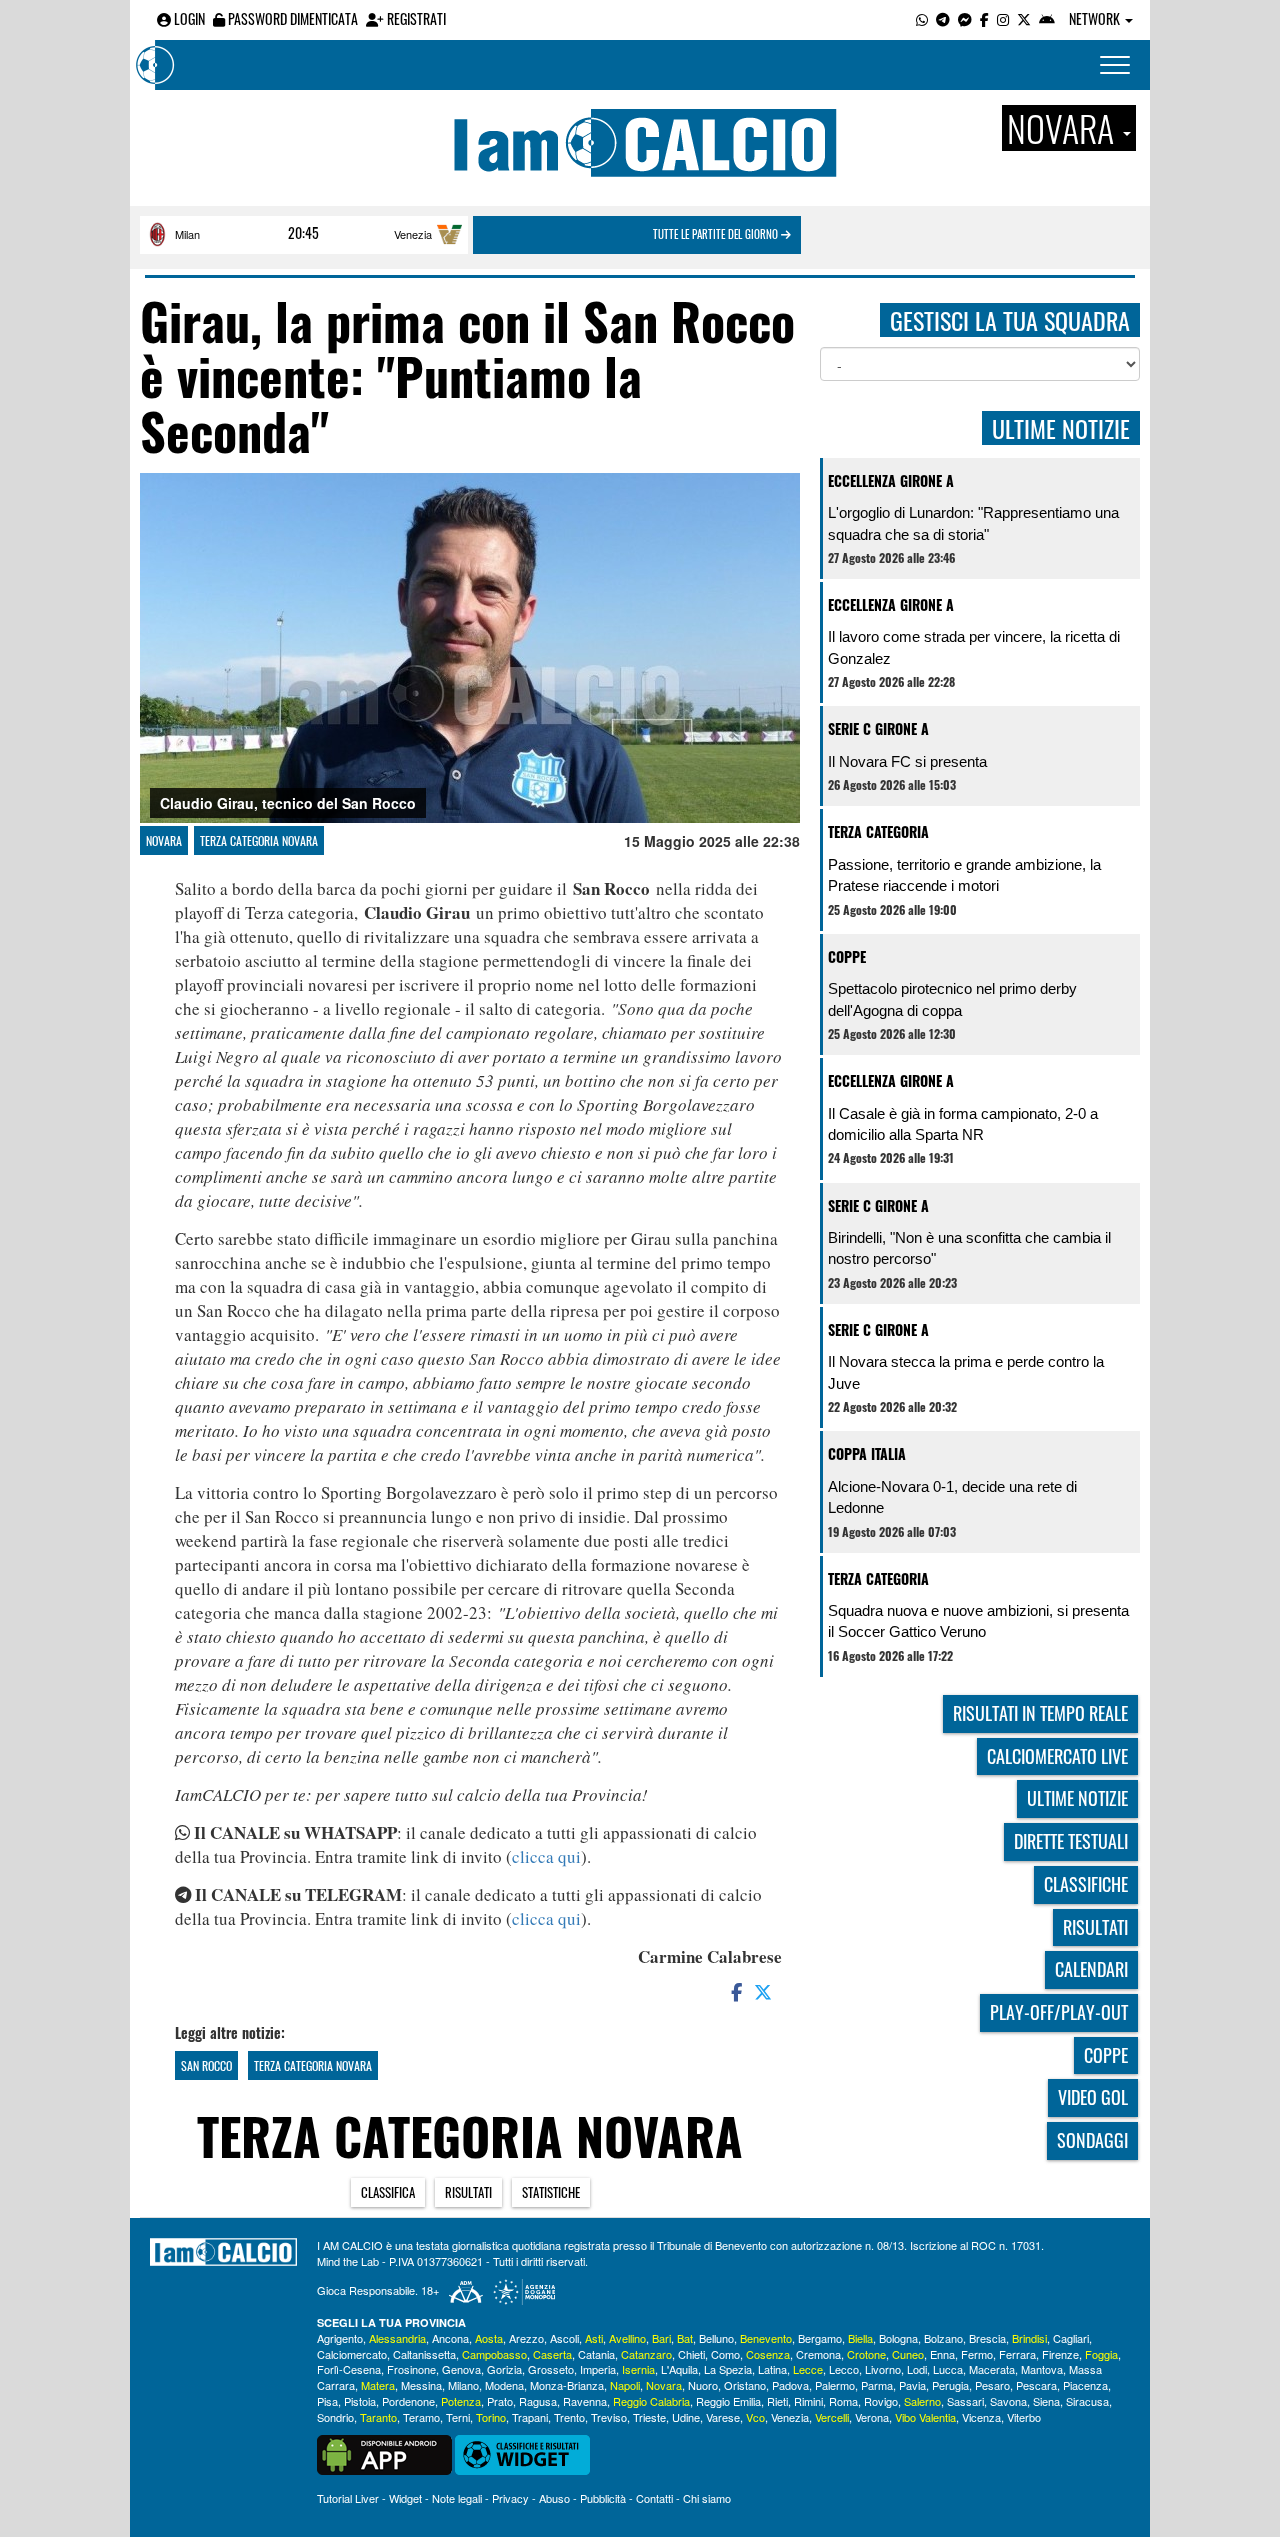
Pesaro (992, 2385)
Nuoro (703, 2385)
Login (188, 18)
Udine (686, 2417)
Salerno (922, 2401)
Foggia (1101, 2354)
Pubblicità (603, 2498)
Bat (685, 2338)
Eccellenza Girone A (891, 480)
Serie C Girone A (878, 728)
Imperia (598, 2369)
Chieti (691, 2354)
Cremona (818, 2354)
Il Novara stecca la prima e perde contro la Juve (966, 1372)
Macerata (992, 2369)
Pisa (327, 2401)
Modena (504, 2385)
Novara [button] (1064, 128)
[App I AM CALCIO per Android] (1047, 18)
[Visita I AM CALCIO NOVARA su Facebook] (984, 18)
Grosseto (551, 2369)
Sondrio (335, 2417)
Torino (491, 2417)
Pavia (912, 2385)
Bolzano (943, 2338)
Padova (790, 2385)
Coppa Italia (867, 1453)
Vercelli (832, 2417)
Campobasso (494, 2354)
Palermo (835, 2385)
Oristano (745, 2385)
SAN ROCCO (206, 2065)
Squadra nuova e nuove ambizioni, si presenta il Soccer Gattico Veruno (978, 1621)
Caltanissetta (424, 2354)
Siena (1046, 2401)
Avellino (627, 2338)
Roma (843, 2401)
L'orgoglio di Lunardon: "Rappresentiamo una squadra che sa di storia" (973, 523)
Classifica (388, 2192)
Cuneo (908, 2354)
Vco (755, 2417)
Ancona (450, 2338)
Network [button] (1096, 18)
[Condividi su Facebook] (735, 1991)
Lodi (917, 2369)
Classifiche (1086, 1884)
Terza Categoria (878, 831)
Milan (187, 234)
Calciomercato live (1057, 1756)
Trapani (530, 2417)
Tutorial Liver (348, 2498)
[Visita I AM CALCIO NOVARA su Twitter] (1024, 18)
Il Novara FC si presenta (907, 761)
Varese (723, 2417)
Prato (500, 2401)
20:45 (303, 233)
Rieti (777, 2401)
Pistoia (360, 2401)
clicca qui (546, 1856)
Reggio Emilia (728, 2401)
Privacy (510, 2498)
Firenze (1060, 2354)
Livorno (883, 2369)
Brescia (987, 2338)
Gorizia (504, 2369)
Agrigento (340, 2338)
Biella (860, 2338)
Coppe (847, 956)
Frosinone (411, 2369)
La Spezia (728, 2369)
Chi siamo (707, 2498)
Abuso (554, 2498)
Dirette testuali (1071, 1841)
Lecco (844, 2369)
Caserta (552, 2354)
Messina (421, 2385)
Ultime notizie (1077, 1798)
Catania (596, 2354)
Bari (661, 2338)
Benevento (766, 2338)
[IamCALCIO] (223, 2252)
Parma (877, 2385)
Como (725, 2354)
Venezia (413, 234)
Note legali (457, 2498)
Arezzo (526, 2338)
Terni (458, 2417)
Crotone (866, 2354)
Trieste (649, 2417)
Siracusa (1087, 2401)
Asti (594, 2338)
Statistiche (551, 2192)
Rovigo (881, 2401)
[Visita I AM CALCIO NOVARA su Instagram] (1003, 18)
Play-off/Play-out (1059, 2012)
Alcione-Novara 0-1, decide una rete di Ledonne (952, 1497)
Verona (872, 2417)
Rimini (808, 2401)
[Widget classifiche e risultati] (522, 2453)
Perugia (950, 2385)
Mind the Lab (348, 2261)
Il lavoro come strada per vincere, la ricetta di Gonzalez (974, 647)
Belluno (716, 2338)
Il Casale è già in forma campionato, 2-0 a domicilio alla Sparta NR (963, 1124)
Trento (569, 2417)
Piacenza (1085, 2385)
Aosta (489, 2338)
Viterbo (1024, 2417)
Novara (164, 840)
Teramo (421, 2417)
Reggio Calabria (651, 2401)
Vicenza (981, 2417)
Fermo (977, 2354)
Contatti (654, 2498)
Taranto (378, 2417)
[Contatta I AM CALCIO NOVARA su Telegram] (943, 18)
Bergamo (820, 2338)
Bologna (898, 2338)
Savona (1008, 2401)
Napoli (625, 2385)
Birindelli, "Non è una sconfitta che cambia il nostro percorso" (969, 1248)
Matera (378, 2385)
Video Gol (1093, 2097)
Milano (463, 2385)
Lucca (948, 2369)
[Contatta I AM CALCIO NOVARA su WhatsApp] (922, 18)
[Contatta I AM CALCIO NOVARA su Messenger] (965, 18)
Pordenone (408, 2401)
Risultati (468, 2192)
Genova (461, 2369)
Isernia (638, 2369)
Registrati (415, 18)
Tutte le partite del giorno (717, 234)
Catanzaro (646, 2354)
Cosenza (768, 2354)
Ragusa (538, 2401)
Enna (942, 2354)
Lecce (808, 2369)
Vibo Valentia (925, 2417)
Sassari (965, 2401)
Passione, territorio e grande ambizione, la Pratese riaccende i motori (964, 875)
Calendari (1091, 1969)
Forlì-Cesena (349, 2369)
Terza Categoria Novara (259, 840)
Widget (405, 2498)
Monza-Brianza (567, 2385)
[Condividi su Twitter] (765, 1991)
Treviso (609, 2417)
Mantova (1042, 2369)
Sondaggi (1092, 2140)
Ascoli (564, 2338)
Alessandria (397, 2338)
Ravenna (585, 2401)
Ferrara (1017, 2354)
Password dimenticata (291, 18)
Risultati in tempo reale (1040, 1713)
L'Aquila (679, 2369)
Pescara (1036, 2385)
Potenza (461, 2401)
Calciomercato (352, 2354)
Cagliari (1071, 2338)
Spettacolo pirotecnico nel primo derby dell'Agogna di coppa (952, 999)
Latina (772, 2369)
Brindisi (1029, 2338)
